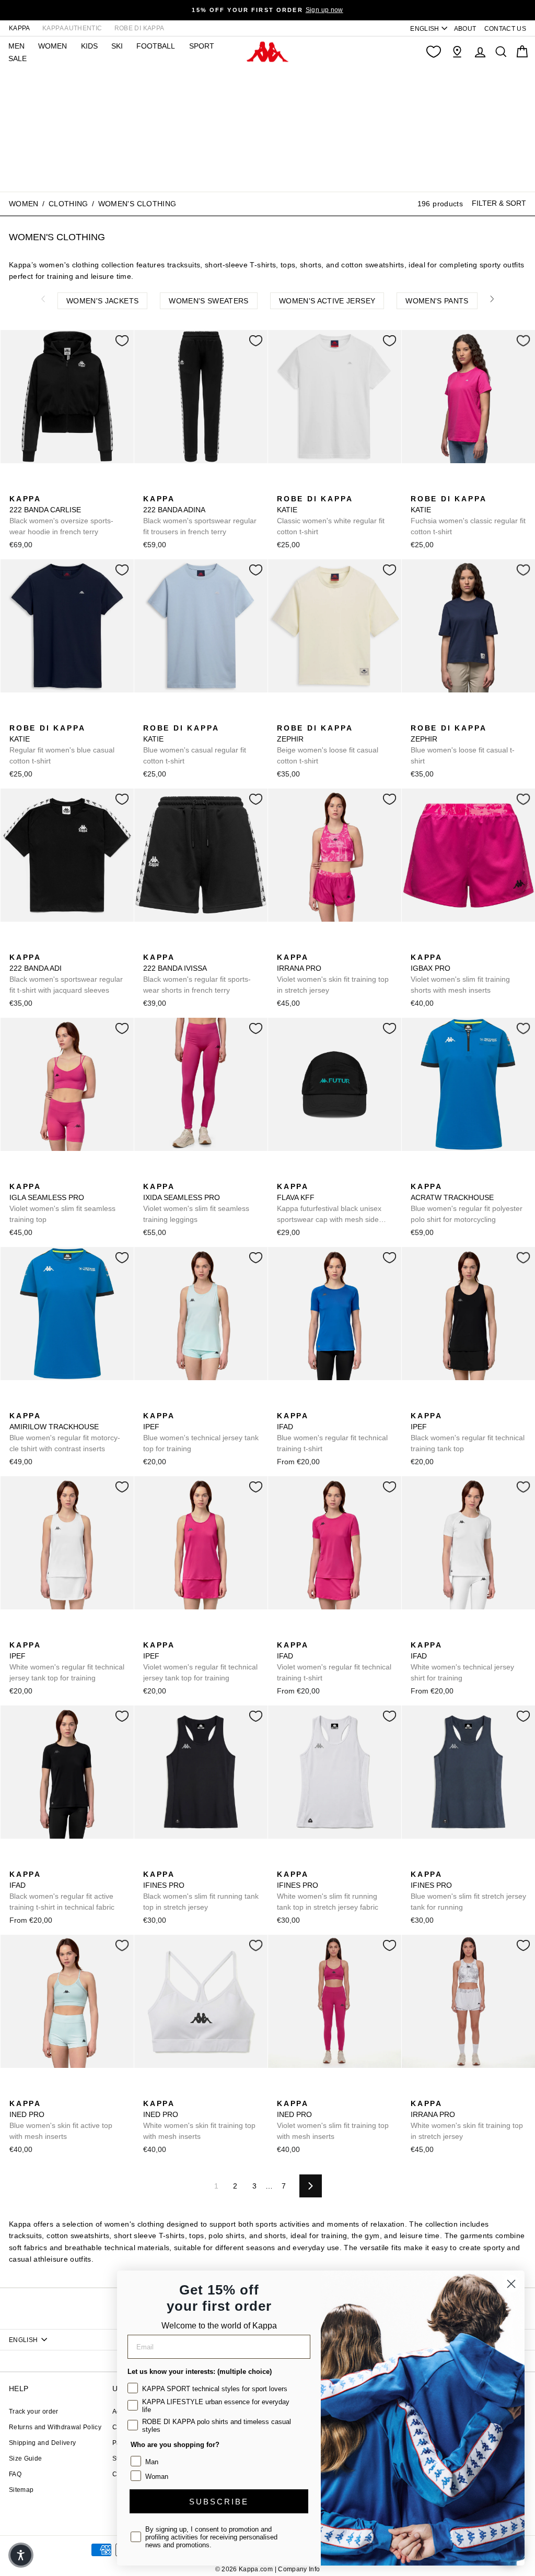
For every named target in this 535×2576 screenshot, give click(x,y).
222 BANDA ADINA (200, 515)
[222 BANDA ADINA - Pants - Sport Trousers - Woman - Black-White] (150, 487)
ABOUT (465, 29)
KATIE (331, 515)
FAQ (15, 2474)
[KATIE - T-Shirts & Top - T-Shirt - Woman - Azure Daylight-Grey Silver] (300, 487)
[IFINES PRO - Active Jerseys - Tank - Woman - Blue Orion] (167, 1863)
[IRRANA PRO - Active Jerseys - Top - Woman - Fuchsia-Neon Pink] (284, 946)
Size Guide (26, 2459)
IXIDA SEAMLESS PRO (196, 1203)
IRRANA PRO (333, 974)
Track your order (34, 2412)
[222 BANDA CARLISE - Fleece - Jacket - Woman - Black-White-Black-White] (16, 487)
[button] (21, 2555)
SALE (18, 58)
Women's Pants (437, 301)
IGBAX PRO (460, 974)
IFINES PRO (201, 1891)
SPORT (202, 46)
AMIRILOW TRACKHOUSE (65, 1432)
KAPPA (20, 28)
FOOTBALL (156, 46)
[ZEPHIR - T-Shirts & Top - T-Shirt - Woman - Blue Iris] (300, 716)
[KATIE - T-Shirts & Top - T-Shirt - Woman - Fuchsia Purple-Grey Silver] (334, 487)
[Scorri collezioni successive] (492, 299)
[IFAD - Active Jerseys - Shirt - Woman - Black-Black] (300, 1404)
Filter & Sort (499, 203)
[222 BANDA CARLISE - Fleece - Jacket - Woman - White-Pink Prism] (33, 487)
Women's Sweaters (209, 301)
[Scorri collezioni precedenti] (43, 299)
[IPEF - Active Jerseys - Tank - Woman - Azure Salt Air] (150, 1404)
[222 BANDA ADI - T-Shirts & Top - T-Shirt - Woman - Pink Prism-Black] (33, 946)
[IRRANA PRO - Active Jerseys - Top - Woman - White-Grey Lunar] (317, 946)
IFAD (332, 1432)
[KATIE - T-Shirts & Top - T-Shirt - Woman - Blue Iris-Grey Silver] (317, 487)
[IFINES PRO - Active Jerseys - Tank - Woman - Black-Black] (150, 1863)
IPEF (201, 1432)
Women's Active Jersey (327, 301)
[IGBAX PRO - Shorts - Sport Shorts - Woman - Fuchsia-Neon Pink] (417, 946)
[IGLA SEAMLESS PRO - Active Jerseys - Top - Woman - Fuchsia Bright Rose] (16, 1175)
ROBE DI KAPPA (139, 28)
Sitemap (21, 2490)
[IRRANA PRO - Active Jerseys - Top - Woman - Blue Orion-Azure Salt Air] (300, 946)
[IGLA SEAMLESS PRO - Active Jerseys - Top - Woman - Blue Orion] (33, 1175)
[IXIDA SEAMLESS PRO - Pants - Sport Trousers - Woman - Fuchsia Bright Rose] (150, 1175)
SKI (117, 46)
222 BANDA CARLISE (61, 515)
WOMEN (53, 46)
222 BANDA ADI (66, 974)
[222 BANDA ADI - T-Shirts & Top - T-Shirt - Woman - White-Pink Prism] (50, 946)
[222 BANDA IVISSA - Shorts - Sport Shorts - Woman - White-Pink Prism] (167, 946)
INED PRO (61, 2120)
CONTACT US (505, 29)
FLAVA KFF (329, 1204)
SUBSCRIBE (219, 2502)
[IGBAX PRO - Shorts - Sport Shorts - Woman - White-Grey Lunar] (468, 946)
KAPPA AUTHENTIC (72, 28)
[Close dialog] (511, 2284)
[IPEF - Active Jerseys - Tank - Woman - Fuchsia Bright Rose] (183, 1404)
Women (24, 204)
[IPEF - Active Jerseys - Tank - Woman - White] (200, 1404)
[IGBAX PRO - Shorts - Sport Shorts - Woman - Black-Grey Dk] (451, 946)
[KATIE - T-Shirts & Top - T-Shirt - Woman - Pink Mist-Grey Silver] (468, 487)
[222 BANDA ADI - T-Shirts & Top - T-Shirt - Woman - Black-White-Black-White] (16, 946)
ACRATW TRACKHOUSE (467, 1203)
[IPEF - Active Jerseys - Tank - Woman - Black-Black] (167, 1404)
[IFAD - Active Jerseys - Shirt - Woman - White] (334, 1404)
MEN (16, 46)
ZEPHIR (328, 744)
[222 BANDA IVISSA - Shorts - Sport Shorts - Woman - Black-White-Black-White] (150, 946)
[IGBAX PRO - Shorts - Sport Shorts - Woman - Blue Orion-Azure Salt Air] (434, 946)
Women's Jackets (102, 301)
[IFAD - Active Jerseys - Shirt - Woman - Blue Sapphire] (284, 1404)
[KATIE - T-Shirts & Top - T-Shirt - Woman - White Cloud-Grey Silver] (284, 487)
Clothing (68, 204)
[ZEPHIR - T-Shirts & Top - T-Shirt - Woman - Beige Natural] (284, 716)
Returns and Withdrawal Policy (55, 2427)
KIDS (89, 46)
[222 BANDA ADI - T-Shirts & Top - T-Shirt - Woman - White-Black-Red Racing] (66, 946)
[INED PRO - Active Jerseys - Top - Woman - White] (50, 2092)
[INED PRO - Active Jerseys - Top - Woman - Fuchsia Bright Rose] (33, 2092)
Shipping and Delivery (42, 2443)
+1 (350, 486)
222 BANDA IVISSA (197, 974)
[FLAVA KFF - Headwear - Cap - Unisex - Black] (284, 1175)
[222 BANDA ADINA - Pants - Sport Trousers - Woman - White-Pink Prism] (167, 487)
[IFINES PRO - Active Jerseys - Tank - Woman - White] (183, 1863)
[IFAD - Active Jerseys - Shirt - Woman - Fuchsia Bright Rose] (317, 1404)
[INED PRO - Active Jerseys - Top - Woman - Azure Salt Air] (16, 2092)
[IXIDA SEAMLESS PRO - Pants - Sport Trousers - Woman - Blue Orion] (167, 1175)
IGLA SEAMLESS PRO (62, 1203)
